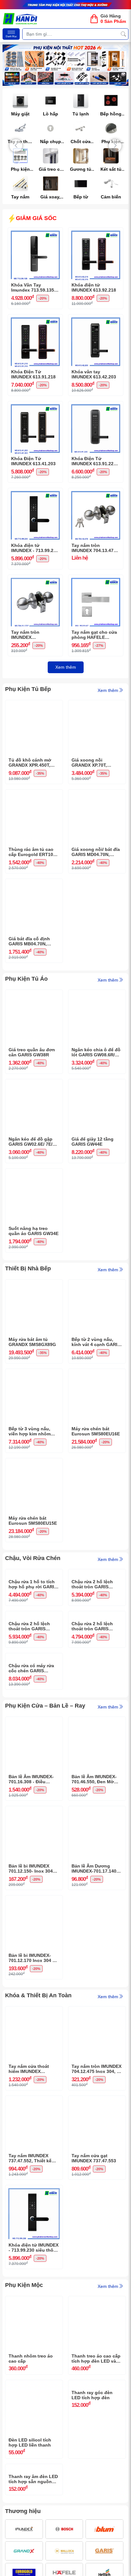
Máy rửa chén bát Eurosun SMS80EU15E (33, 1521)
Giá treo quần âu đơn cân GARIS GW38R (32, 1052)
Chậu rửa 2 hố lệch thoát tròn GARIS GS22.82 (29, 1721)
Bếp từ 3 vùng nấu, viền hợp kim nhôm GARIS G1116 (30, 1432)
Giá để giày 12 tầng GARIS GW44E (93, 1142)
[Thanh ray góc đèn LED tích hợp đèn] (97, 2527)
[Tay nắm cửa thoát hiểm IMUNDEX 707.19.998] (34, 2153)
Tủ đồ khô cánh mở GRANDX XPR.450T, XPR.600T (30, 763)
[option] (65, 65)
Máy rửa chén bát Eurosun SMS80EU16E (96, 1431)
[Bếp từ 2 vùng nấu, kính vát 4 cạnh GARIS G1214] (97, 1284)
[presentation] (16, 146)
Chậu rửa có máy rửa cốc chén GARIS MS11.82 (31, 1811)
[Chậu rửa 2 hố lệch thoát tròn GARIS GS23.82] (97, 1574)
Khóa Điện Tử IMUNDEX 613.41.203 (33, 461)
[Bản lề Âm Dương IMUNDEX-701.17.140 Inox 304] (97, 1953)
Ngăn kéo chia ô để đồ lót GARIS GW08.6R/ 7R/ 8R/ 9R (96, 1053)
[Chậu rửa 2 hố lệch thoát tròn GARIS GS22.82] (34, 1663)
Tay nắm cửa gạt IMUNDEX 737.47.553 (94, 2300)
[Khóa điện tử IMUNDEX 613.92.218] (96, 232)
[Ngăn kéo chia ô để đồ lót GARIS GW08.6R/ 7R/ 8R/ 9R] (97, 995)
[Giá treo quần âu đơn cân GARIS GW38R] (34, 995)
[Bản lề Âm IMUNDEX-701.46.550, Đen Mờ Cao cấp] (97, 1864)
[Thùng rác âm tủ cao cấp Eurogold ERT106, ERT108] (34, 794)
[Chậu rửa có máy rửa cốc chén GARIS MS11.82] (34, 1753)
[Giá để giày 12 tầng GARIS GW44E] (97, 1084)
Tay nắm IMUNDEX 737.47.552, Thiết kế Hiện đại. (30, 2301)
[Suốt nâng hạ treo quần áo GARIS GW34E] (34, 1173)
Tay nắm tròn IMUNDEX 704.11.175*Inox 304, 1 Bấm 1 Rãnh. (35, 635)
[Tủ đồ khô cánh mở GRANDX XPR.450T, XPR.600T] (34, 705)
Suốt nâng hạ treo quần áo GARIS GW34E (34, 1231)
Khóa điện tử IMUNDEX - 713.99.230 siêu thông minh (35, 548)
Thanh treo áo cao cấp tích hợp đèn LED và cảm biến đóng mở (96, 2501)
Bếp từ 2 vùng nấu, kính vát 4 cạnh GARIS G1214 (96, 1342)
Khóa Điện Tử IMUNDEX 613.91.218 (33, 374)
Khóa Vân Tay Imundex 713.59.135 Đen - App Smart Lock (35, 288)
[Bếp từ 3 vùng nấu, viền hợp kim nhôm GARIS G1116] (34, 1374)
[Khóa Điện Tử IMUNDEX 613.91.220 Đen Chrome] (96, 406)
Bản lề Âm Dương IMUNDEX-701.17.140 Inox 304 (94, 2011)
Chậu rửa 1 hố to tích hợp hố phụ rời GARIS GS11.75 (33, 1632)
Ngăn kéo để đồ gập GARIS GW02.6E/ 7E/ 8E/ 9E (31, 1142)
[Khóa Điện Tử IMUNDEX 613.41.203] (35, 406)
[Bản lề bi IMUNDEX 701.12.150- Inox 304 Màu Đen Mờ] (34, 1953)
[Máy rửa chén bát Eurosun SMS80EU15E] (34, 1463)
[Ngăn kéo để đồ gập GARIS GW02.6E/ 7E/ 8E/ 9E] (34, 1084)
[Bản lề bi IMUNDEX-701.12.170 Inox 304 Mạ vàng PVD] (34, 2042)
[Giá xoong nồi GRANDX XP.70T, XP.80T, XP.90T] (97, 705)
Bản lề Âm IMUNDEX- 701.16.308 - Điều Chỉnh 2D (31, 1922)
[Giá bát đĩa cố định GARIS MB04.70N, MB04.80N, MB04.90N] (34, 884)
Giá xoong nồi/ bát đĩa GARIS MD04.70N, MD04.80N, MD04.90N (96, 852)
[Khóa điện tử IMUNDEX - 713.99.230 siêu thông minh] (35, 493)
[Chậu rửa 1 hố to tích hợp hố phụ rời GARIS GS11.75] (34, 1574)
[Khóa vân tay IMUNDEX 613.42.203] (96, 319)
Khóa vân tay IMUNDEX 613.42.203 (94, 374)
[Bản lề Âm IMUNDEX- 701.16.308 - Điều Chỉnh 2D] (34, 1864)
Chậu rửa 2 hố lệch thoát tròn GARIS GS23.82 (92, 1632)
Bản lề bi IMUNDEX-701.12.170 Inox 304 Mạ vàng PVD (34, 2100)
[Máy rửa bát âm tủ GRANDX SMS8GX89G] (34, 1284)
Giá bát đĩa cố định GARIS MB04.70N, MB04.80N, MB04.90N (31, 942)
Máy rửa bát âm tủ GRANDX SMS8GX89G (32, 1342)
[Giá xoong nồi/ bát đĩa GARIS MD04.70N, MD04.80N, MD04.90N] (97, 794)
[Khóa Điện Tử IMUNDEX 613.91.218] (35, 319)
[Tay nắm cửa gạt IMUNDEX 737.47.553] (97, 2243)
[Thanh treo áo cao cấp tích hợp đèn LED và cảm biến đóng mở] (97, 2443)
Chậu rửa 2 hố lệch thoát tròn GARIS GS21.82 (92, 1721)
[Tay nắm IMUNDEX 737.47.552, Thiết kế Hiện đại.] (34, 2243)
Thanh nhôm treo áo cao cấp (31, 2501)
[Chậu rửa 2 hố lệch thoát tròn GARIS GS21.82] (97, 1663)
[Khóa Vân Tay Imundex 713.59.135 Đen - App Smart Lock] (35, 232)
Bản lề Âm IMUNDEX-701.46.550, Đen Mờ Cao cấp (94, 1922)
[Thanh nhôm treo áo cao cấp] (34, 2443)
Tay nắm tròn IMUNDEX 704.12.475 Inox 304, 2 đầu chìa (97, 2211)
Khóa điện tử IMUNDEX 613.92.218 (94, 288)
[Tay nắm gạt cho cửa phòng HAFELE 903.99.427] (96, 580)
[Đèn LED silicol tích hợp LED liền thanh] (34, 2527)
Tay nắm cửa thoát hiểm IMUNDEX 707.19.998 (29, 2211)
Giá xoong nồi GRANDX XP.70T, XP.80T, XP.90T (89, 763)
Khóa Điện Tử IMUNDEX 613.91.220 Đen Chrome (94, 461)
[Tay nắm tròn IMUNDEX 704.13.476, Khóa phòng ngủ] (96, 493)
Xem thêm (66, 667)
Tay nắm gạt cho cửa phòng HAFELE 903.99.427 (94, 635)
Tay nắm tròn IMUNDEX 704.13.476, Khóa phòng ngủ (94, 548)
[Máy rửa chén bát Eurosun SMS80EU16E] (97, 1374)
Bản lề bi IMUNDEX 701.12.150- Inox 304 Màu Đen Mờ (31, 2011)
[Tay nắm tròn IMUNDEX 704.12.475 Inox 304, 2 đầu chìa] (97, 2153)
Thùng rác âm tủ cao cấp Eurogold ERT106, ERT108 (33, 852)
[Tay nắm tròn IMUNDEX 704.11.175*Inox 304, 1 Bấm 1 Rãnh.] (35, 580)
